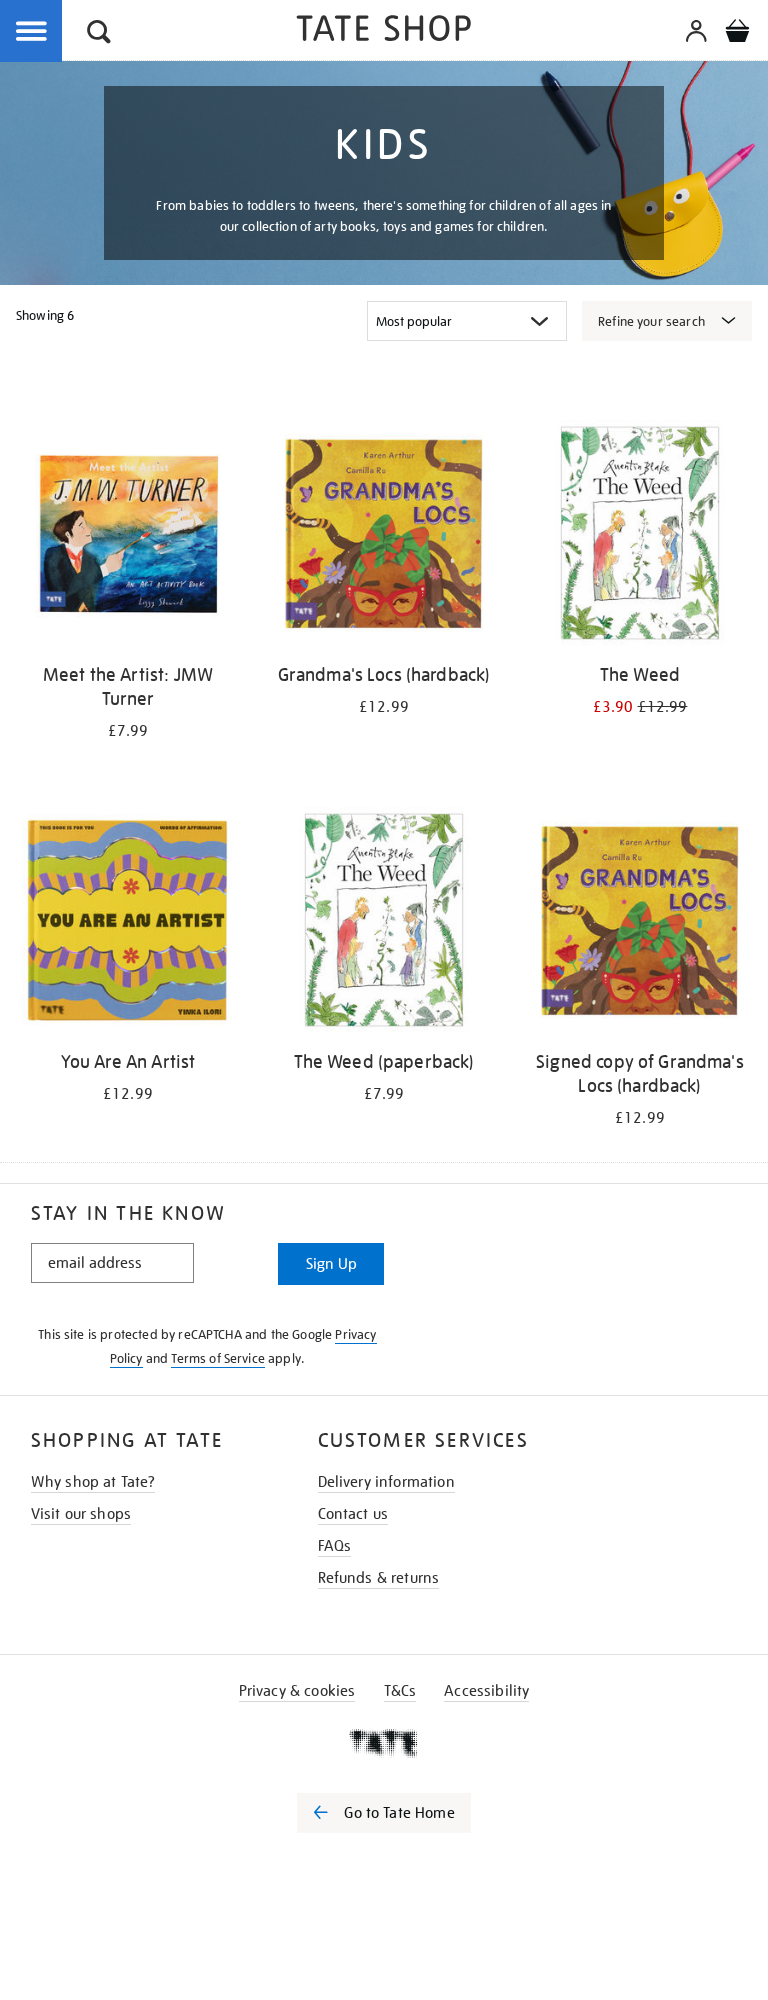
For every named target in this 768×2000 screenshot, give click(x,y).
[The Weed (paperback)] (384, 923)
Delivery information (386, 1482)
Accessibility (486, 1691)
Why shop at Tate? (93, 1482)
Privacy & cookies (297, 1691)
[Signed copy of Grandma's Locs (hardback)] (640, 923)
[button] (99, 34)
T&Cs (400, 1691)
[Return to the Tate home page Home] (384, 31)
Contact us (353, 1514)
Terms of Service (218, 1358)
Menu (32, 32)
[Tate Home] (384, 1743)
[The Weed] (640, 536)
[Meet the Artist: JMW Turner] (128, 536)
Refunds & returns (379, 1578)
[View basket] (737, 34)
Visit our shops (81, 1514)
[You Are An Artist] (128, 923)
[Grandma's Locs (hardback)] (384, 536)
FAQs (335, 1546)
